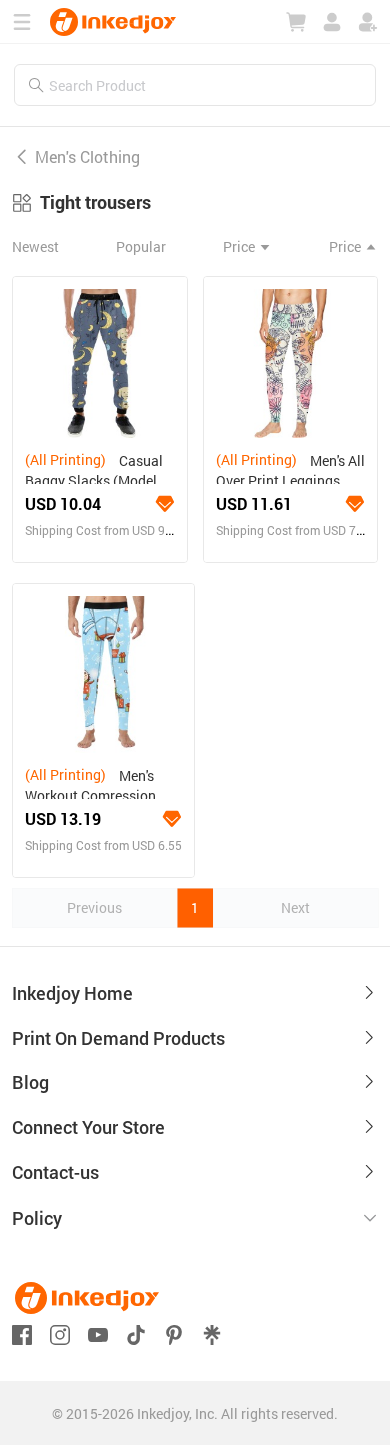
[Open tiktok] (136, 1332)
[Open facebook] (22, 1332)
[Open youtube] (98, 1332)
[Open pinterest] (174, 1332)
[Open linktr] (212, 1332)
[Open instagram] (60, 1332)
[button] (195, 1219)
